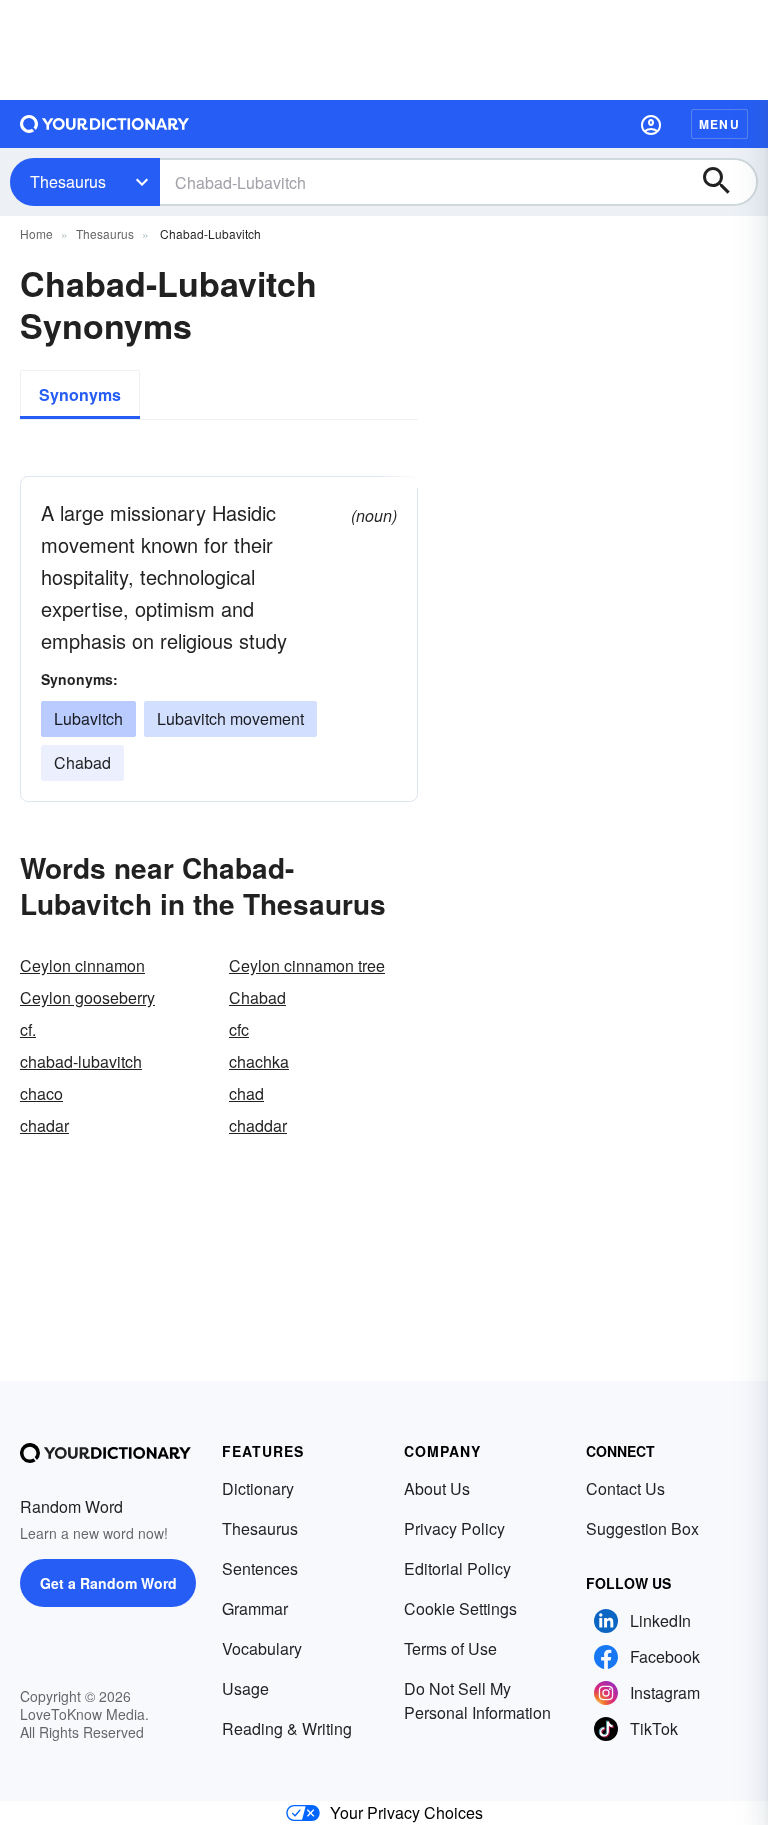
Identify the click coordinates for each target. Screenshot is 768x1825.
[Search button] (726, 182)
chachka (259, 1061)
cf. (28, 1029)
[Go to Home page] (105, 124)
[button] (651, 124)
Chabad (82, 762)
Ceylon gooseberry (87, 997)
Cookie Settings (460, 1608)
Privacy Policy (454, 1528)
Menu (719, 124)
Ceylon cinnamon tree (307, 965)
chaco (41, 1093)
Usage (245, 1688)
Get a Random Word (108, 1583)
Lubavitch (88, 718)
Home (36, 233)
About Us (437, 1488)
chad (246, 1093)
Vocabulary (262, 1648)
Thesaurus (68, 181)
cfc (239, 1029)
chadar (44, 1125)
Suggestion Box (642, 1528)
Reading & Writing (287, 1728)
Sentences (260, 1568)
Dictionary (258, 1488)
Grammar (255, 1608)
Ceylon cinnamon (82, 965)
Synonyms (80, 394)
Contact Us (625, 1488)
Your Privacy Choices (406, 1812)
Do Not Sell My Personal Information (477, 1700)
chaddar (258, 1125)
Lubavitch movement (230, 718)
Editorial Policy (457, 1568)
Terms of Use (450, 1648)
